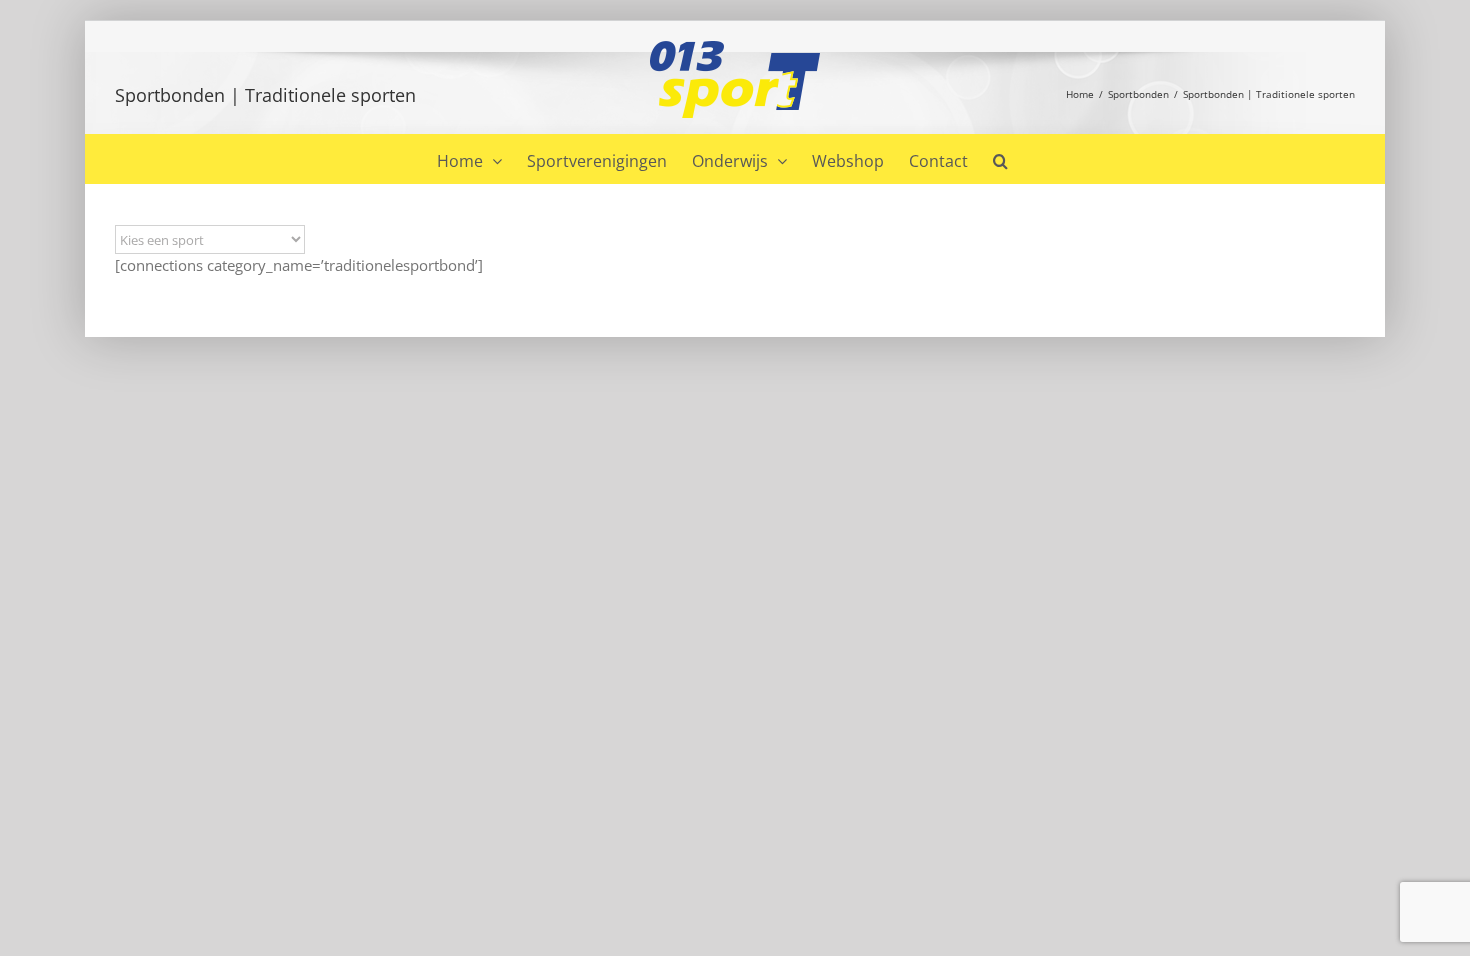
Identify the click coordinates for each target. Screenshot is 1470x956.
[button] (1000, 159)
